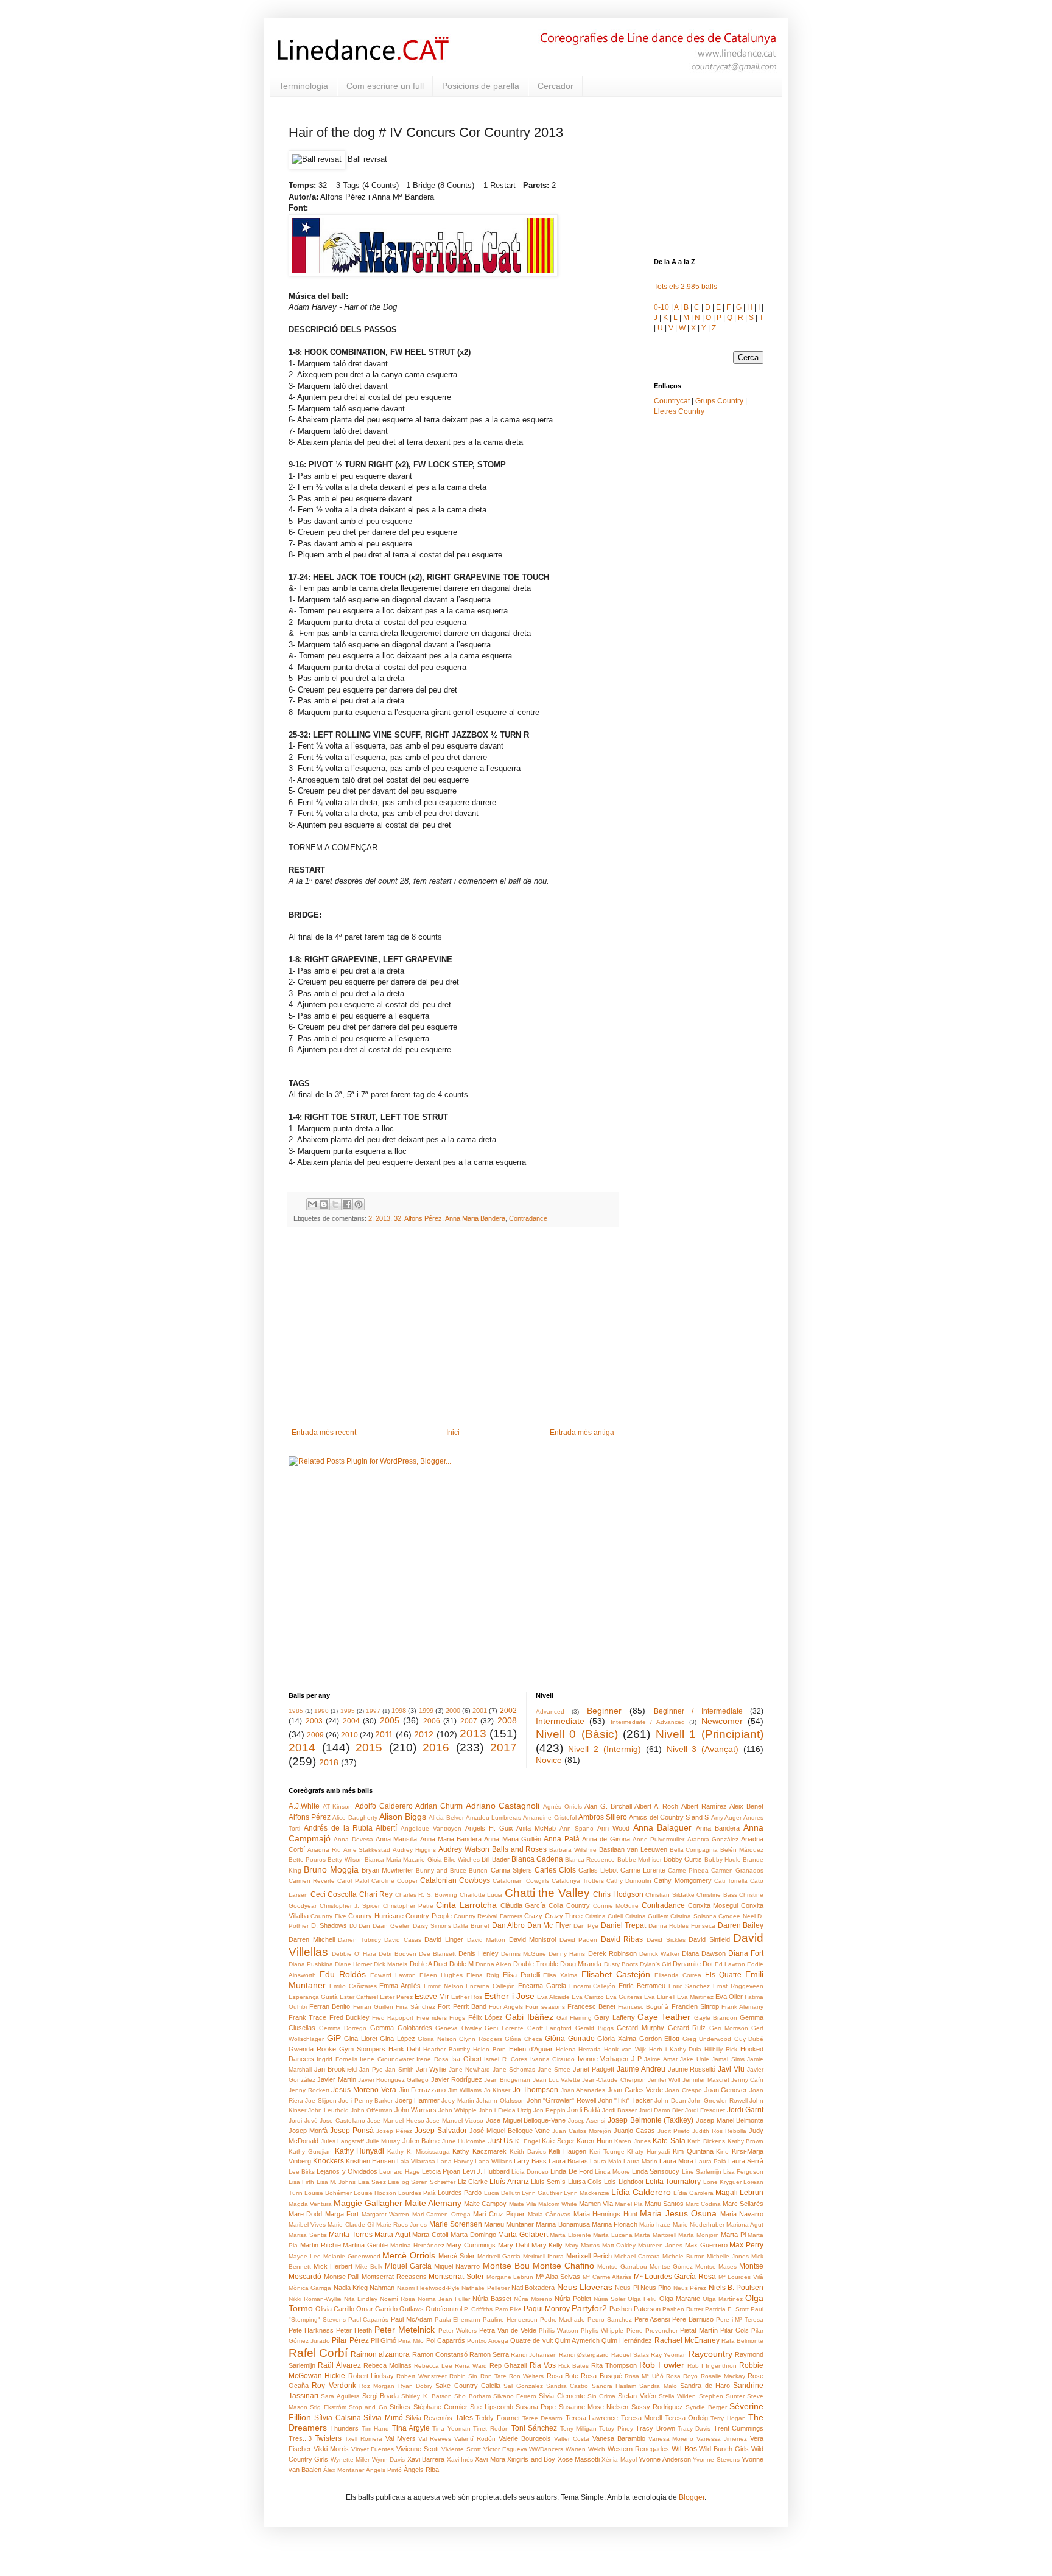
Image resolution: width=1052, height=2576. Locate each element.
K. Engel (528, 2141)
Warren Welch (585, 2449)
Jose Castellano (342, 2120)
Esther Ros (467, 1997)
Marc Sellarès (743, 2204)
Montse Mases (716, 2267)
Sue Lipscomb (491, 2407)
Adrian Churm (439, 1806)
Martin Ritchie (321, 2245)
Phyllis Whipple (602, 2330)
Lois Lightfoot (623, 2182)
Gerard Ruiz (687, 2028)
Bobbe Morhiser (640, 1859)
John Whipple (458, 2110)
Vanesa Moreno (671, 2439)
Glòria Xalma (617, 2039)
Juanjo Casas (634, 2131)
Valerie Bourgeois (525, 2438)
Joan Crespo (684, 2090)
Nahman (382, 2288)
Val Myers (401, 2438)
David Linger (444, 1939)
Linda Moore (612, 2172)
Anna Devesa (353, 1839)
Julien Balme (421, 2141)
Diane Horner (353, 1964)
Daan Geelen (392, 1926)
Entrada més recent (324, 1433)
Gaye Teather (664, 2017)
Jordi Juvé (303, 2120)
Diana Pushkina (311, 1964)
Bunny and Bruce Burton (452, 1870)
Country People (428, 1916)
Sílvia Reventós (429, 2418)
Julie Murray (384, 2141)
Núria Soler (609, 2299)
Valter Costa (572, 2439)
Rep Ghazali (508, 2365)
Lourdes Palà (417, 2193)
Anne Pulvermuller (658, 1839)
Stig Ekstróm (328, 2407)
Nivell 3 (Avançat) (703, 1749)
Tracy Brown (655, 2428)
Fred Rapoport (393, 2018)
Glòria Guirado (570, 2039)
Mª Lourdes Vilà (741, 2277)
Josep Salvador (441, 2131)
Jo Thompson (535, 2090)
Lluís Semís (548, 2182)
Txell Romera (363, 2439)
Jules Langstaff (343, 2141)
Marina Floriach (615, 2224)
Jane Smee (554, 2069)
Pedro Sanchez (610, 2319)
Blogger (692, 2497)
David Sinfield (709, 1939)
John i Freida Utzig (505, 2110)
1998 (399, 1711)
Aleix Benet (746, 1806)
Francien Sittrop (695, 2006)
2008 (507, 1720)
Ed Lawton (730, 1964)
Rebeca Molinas (387, 2365)
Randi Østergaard (584, 2355)
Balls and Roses (520, 1849)
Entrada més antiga (582, 1433)
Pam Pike (508, 2309)
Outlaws (412, 2309)
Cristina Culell (604, 1916)
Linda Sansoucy (656, 2171)
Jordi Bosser (619, 2110)
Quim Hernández (627, 2340)
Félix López (486, 2017)
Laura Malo (606, 2161)
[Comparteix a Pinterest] (359, 1204)
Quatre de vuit (531, 2340)
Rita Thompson (614, 2365)
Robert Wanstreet (421, 2376)
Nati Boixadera (533, 2288)
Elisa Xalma (560, 1975)
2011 (384, 1734)
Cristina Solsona (693, 1916)
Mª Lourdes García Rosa (675, 2277)
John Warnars (416, 2110)
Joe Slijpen (321, 2100)
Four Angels (506, 2007)
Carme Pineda (688, 1870)
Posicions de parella (481, 86)
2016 (436, 1747)
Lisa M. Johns (336, 2182)
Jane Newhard (469, 2069)
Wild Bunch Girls (724, 2449)
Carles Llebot (598, 1870)
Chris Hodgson (618, 1894)
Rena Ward (471, 2366)
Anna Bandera (718, 1828)
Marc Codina (703, 2204)
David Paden (579, 1940)
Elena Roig (483, 1975)
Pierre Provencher (652, 2330)
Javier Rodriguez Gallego (394, 2080)
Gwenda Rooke (312, 2049)
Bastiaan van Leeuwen (633, 1849)
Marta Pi (733, 2235)
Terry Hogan (728, 2418)
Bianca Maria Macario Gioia (403, 1859)
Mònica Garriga (310, 2288)
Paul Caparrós (369, 2319)
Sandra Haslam (614, 2386)
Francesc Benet (591, 2006)
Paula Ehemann (458, 2319)
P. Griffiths (478, 2309)
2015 (369, 1747)
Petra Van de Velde (508, 2330)
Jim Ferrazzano (423, 2090)
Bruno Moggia (331, 1869)
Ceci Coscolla (334, 1894)
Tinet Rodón (491, 2428)
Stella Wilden (677, 2396)
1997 (373, 1711)
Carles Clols (555, 1870)
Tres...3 (300, 2438)
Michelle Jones (728, 2256)
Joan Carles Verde (635, 2090)
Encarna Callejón (490, 1986)
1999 (426, 1711)
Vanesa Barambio (619, 2438)
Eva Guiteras (624, 1997)
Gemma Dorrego (343, 2028)
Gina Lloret (361, 2039)
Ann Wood (613, 1828)
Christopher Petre (408, 1906)
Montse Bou (506, 2266)
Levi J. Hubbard (486, 2171)
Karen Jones (633, 2141)
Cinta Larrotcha (466, 1905)
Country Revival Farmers (488, 1916)
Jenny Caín (747, 2080)
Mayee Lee (305, 2256)
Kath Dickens (706, 2141)
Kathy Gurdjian (310, 2152)
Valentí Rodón (475, 2439)
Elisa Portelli (521, 1975)
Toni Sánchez (534, 2428)
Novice (549, 1760)
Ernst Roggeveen (738, 1986)
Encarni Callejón (593, 1986)
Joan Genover (726, 2090)
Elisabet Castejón (616, 1974)
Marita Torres (351, 2235)
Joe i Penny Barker (366, 2100)
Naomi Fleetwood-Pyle (428, 2288)
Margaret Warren (385, 2214)
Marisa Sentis (308, 2235)
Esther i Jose (509, 1996)
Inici (453, 1433)
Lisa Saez (372, 2182)
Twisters (328, 2438)
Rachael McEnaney (687, 2340)
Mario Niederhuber (699, 2225)
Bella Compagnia (694, 1850)
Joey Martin (458, 2100)
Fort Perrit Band (462, 2006)
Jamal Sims (728, 2059)
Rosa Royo (682, 2376)
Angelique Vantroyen (431, 1828)
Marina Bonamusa (563, 2224)
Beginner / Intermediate (698, 1711)
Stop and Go (368, 2407)
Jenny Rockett (309, 2090)
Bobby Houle (723, 1859)
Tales (464, 2418)
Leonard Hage (400, 2172)
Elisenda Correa (678, 1975)
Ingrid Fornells (337, 2059)
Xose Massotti (579, 2459)
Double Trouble (536, 1964)
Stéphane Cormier (440, 2407)
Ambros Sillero (603, 1817)
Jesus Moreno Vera (363, 2090)
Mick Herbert (333, 2266)
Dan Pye (586, 1926)
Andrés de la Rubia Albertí (350, 1828)
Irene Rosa (432, 2059)
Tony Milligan (578, 2428)
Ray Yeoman (669, 2355)
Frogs (457, 2018)
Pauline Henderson (510, 2319)
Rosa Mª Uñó (644, 2376)
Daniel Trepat (624, 1925)
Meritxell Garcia (499, 2256)
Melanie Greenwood (352, 2256)
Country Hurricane (376, 1916)
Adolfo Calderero (384, 1806)
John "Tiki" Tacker (625, 2100)
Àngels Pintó (384, 2470)
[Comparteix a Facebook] (347, 1204)
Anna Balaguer (663, 1827)
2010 (349, 1735)
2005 (390, 1720)
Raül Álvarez (339, 2365)
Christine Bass (717, 1895)
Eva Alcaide (553, 1997)
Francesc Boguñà (643, 2007)
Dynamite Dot (693, 1964)
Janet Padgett (594, 2069)
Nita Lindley (361, 2299)
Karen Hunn (594, 2141)
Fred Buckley (349, 2017)
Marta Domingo (473, 2235)
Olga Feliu (642, 2299)
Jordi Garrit (745, 2110)
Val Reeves (435, 2439)
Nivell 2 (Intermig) (605, 1749)
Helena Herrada (579, 2049)
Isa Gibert (466, 2059)
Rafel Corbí (318, 2353)
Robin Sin (463, 2376)
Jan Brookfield (335, 2069)
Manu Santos (664, 2204)
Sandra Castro (567, 2386)
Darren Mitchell (312, 1939)
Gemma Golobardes (401, 2028)
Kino (722, 2152)
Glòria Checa (524, 2039)
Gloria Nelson (437, 2039)
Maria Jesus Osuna (678, 2213)
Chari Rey (376, 1894)
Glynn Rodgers (481, 2039)
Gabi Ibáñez (529, 2017)
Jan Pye (371, 2069)
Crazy (533, 1916)
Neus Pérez (690, 2288)
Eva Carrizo (588, 1997)
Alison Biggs (403, 1817)
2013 (383, 1218)
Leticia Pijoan (441, 2171)
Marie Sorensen (456, 2224)
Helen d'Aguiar (531, 2049)
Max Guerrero (706, 2245)
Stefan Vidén (637, 2396)
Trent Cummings (738, 2428)
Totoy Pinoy (616, 2428)
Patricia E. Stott (727, 2309)
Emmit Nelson (444, 1986)
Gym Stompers (362, 2049)
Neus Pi (626, 2288)
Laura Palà (711, 2161)
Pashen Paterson (635, 2309)
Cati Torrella (731, 1881)
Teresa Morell (641, 2418)
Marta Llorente (570, 2235)
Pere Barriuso (693, 2319)
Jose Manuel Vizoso (455, 2120)
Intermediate (560, 1721)
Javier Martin (336, 2079)
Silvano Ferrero (515, 2396)
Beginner (604, 1711)
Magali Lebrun (739, 2193)
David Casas (403, 1940)
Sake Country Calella (468, 2386)
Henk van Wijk (625, 2049)
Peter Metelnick (405, 2330)
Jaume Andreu (641, 2069)
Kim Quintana (693, 2151)
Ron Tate (493, 2376)
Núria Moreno (533, 2299)
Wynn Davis (388, 2459)
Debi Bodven (397, 1954)
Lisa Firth (301, 2182)
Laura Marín (640, 2161)
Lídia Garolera (693, 2193)
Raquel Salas (630, 2355)
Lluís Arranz (509, 2182)
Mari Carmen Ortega (441, 2214)
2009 (315, 1735)
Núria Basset (492, 2299)
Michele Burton (684, 2256)
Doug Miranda (581, 1964)
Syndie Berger (706, 2407)
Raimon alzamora (380, 2354)
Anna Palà (561, 1839)
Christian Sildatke (670, 1895)
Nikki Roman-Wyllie (315, 2299)
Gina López (398, 2039)
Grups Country (719, 401)
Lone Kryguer (722, 2182)
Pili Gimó (384, 2340)
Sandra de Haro (705, 2386)
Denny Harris (567, 1954)
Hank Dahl (405, 2049)
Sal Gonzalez (523, 2386)
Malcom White (558, 2204)
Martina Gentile (365, 2245)
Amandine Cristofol (549, 1817)
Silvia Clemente (562, 2396)
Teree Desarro (542, 2418)
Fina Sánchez (416, 2007)
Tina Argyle (411, 2428)
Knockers (328, 2161)
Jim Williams (465, 2090)
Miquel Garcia (408, 2266)
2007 (469, 1721)
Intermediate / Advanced (648, 1722)
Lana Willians (493, 2161)
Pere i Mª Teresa (740, 2319)
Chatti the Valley (547, 1893)
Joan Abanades (583, 2090)
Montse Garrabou (622, 2267)
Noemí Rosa (398, 2299)
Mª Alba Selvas (558, 2277)
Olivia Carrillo (335, 2309)
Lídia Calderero (641, 2192)
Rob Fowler (662, 2365)
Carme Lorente (643, 1870)
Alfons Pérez (423, 1218)
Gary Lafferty (614, 2017)
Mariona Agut (745, 2225)
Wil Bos (684, 2449)
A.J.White (304, 1806)
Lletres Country (679, 411)
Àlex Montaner (344, 2470)
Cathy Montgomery (682, 1880)
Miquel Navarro (457, 2266)
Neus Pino (656, 2288)
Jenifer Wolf (664, 2080)
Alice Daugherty (355, 1817)
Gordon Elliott (660, 2039)
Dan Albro (509, 1925)
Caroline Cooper (394, 1881)
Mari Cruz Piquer (499, 2214)
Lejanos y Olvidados (347, 2171)
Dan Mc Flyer (549, 1925)
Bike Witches (462, 1859)
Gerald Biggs (594, 2028)
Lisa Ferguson (743, 2172)
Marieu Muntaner (509, 2224)
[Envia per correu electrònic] (312, 1204)
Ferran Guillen (373, 2007)
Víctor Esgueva (505, 2449)
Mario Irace (655, 2225)
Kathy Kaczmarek (479, 2151)
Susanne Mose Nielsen (594, 2407)
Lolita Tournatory (673, 2182)
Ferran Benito (330, 2006)
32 (398, 1218)
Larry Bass (530, 2161)
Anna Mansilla (396, 1839)
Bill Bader (495, 1859)
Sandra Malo (658, 2386)
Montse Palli (342, 2277)
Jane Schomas (514, 2069)
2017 (503, 1747)
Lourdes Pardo (460, 2193)
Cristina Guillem (647, 1916)
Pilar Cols (735, 2330)
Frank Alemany (742, 2007)
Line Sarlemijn (702, 2172)
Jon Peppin (549, 2110)
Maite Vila (523, 2204)
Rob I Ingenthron (712, 2366)
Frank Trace (307, 2017)
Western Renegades (638, 2449)
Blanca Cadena (537, 1859)
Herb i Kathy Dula (675, 2049)
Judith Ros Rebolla (719, 2131)
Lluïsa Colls (585, 2182)
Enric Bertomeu (642, 1986)
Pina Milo (411, 2341)
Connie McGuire (616, 1906)
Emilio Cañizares (353, 1986)
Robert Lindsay (371, 2376)
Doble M (461, 1964)
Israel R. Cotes (506, 2059)
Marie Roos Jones (402, 2225)
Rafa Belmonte (742, 2341)
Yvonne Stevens (716, 2459)
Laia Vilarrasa (416, 2161)
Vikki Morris (331, 2449)
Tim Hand (375, 2428)
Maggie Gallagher (368, 2203)
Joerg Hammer (417, 2100)
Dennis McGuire (524, 1954)
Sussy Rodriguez (657, 2407)
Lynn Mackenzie (587, 2193)
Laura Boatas (568, 2161)
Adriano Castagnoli (503, 1806)
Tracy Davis (694, 2428)
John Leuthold (328, 2110)
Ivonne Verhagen (603, 2059)
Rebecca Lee (433, 2366)
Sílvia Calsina (337, 2418)
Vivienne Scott (418, 2449)
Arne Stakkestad (367, 1850)
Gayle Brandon (716, 2018)
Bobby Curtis (683, 1859)
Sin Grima (601, 2396)
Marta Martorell (655, 2235)
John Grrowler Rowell (718, 2100)
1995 (348, 1711)
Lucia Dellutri (502, 2193)
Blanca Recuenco (590, 1859)
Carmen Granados (737, 1870)
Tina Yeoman (451, 2428)
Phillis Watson (559, 2330)
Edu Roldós (343, 1974)
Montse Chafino (563, 2266)
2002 (508, 1711)
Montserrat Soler (456, 2277)
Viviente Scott (461, 2449)
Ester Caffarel (359, 1997)
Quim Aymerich (577, 2340)
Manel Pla (629, 2204)
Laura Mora (676, 2161)
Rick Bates (573, 2366)
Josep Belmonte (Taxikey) (650, 2120)
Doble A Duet (429, 1964)
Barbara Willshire (573, 1850)
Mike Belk (369, 2267)
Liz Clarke (473, 2182)
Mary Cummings (471, 2245)
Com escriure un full (385, 86)
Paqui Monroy (547, 2309)
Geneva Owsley (458, 2028)
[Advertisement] (453, 1328)
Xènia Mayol (619, 2459)
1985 (296, 1711)
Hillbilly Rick (721, 2049)
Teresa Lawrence (592, 2418)
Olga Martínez (723, 2299)
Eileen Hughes (441, 1975)
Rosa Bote (563, 2376)
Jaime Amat (661, 2059)
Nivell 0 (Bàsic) (577, 1734)
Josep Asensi (587, 2120)
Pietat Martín (699, 2330)
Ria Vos (543, 2365)
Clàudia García (523, 1905)
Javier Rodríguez (457, 2079)
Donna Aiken (493, 1964)
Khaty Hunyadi (648, 2152)
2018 (329, 1762)
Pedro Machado (563, 2319)
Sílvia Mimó (383, 2418)
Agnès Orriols (563, 1806)
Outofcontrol (444, 2309)
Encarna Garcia (542, 1986)
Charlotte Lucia (481, 1895)
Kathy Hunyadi (360, 2151)
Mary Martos (582, 2245)
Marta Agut (392, 2235)
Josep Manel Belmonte (730, 2120)
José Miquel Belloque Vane (510, 2131)
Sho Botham (472, 2396)
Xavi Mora (490, 2459)
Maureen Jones (660, 2245)
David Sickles (666, 1940)
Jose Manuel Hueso (395, 2120)
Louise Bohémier (328, 2193)
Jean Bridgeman (507, 2080)
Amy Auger (726, 1817)
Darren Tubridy (359, 1940)
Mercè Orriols (409, 2255)
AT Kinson (338, 1806)
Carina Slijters (511, 1870)
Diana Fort (746, 1953)
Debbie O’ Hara (354, 1954)
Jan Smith (400, 2069)
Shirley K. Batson (426, 2396)
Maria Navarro (742, 2214)
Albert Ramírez (704, 1806)
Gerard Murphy (640, 2028)
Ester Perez (396, 1997)
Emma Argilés (400, 1986)
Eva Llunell (660, 1997)
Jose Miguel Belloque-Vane (526, 2120)
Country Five (328, 1916)
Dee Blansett (437, 1954)
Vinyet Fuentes (373, 2449)
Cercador (556, 86)
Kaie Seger (558, 2141)
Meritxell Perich (589, 2256)
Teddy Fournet (497, 2418)
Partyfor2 (589, 2308)
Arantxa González (713, 1839)
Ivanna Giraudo (552, 2059)
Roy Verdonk (334, 2386)
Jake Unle (694, 2059)
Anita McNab (536, 1828)
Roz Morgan (377, 2386)
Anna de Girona (606, 1839)
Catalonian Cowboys (455, 1880)
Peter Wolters (458, 2330)
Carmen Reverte (312, 1881)
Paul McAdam (412, 2319)
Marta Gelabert (523, 2235)
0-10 (661, 307)
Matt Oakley (619, 2245)
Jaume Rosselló (692, 2069)
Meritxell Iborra (544, 2256)
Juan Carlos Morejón (582, 2131)
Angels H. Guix (489, 1828)
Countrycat (672, 401)
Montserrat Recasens (394, 2277)
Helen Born (489, 2049)
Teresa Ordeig (686, 2418)
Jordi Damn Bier (661, 2110)
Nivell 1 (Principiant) (710, 1734)
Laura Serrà (746, 2161)
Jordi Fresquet (705, 2110)
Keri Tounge (607, 2152)
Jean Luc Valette (557, 2080)
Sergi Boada (380, 2396)
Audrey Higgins (414, 1850)
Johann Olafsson (500, 2100)
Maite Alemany (433, 2203)
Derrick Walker (659, 1954)
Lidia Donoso (530, 2172)
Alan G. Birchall (608, 1806)
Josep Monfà (308, 2131)
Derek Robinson (612, 1953)
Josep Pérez (394, 2131)
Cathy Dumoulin (629, 1881)
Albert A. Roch (656, 1806)
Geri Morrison (729, 2028)
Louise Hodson (375, 2193)
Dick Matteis (391, 1964)
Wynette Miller (350, 2459)
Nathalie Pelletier (485, 2288)
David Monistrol (533, 1939)
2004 (351, 1721)
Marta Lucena (613, 2235)
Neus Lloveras (585, 2287)
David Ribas (622, 1939)
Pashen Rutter (683, 2309)
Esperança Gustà (313, 1997)
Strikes (400, 2407)
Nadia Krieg (351, 2288)
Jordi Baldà (584, 2110)
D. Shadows (329, 1925)
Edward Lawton (393, 1975)
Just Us (501, 2141)
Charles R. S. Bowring (426, 1895)
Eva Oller (729, 1997)
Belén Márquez (742, 1850)
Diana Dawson (704, 1953)
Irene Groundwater (387, 2059)
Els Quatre (723, 1975)
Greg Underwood (707, 2039)
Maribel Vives (307, 2225)
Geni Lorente (504, 2028)
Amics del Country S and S (669, 1817)
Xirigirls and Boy (531, 2459)
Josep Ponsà (352, 2131)
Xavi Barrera (426, 2459)
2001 (480, 1711)
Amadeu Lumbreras (493, 1817)
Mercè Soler (457, 2256)
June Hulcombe (464, 2141)
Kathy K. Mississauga (419, 2152)
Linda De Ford (571, 2171)
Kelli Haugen (567, 2151)
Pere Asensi (652, 2319)
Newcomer (722, 1721)
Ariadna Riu (324, 1850)
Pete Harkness (311, 2330)
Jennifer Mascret (706, 2080)
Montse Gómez (671, 2267)
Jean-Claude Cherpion (614, 2080)
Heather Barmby (447, 2049)
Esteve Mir (432, 1997)
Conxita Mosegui (713, 1905)
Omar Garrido (377, 2309)
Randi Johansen (534, 2355)
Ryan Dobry (415, 2386)
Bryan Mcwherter (387, 1870)
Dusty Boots (621, 1964)
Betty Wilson (345, 1859)
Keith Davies (528, 2152)
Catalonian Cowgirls (521, 1881)
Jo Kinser (497, 2090)
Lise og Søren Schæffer (422, 2182)
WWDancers (546, 2449)
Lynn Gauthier (542, 2193)
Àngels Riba (421, 2470)
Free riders (432, 2018)
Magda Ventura (310, 2204)
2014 (302, 1747)
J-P (636, 2059)
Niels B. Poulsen (736, 2288)
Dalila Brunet (471, 1926)
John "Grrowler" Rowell (561, 2100)
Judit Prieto (674, 2131)
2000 (453, 1711)
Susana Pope (536, 2407)
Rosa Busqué (601, 2376)
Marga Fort (342, 2214)
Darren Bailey (741, 1925)
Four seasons (545, 2007)
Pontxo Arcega (488, 2341)
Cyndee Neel (737, 1916)
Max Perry (746, 2245)
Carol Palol (353, 1881)
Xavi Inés (460, 2459)
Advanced (550, 1712)
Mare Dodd (305, 2214)
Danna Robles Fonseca (682, 1926)
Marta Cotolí (430, 2235)
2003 (314, 1721)
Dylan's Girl (655, 1964)
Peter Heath (354, 2330)
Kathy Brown (746, 2141)
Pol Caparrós (446, 2340)
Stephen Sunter (722, 2396)
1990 (321, 1711)
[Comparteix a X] (335, 1204)
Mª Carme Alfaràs (607, 2277)
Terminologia (303, 86)
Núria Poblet (573, 2299)
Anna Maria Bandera (475, 1218)
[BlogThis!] (324, 1204)
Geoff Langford (550, 2028)
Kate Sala (669, 2141)
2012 (424, 1734)
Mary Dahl (514, 2245)
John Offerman (372, 2110)
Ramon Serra (489, 2354)
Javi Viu (731, 2069)
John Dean (670, 2100)
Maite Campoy (485, 2204)
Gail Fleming (574, 2018)
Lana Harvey (455, 2161)
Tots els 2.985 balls (686, 287)
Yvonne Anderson (665, 2459)
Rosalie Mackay (723, 2376)
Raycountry (710, 2354)
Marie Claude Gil (351, 2225)
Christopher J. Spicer (350, 1906)
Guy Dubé (749, 2039)
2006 (432, 1721)
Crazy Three (564, 1916)
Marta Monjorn (699, 2235)
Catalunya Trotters (578, 1881)
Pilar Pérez (350, 2340)
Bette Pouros (307, 1859)
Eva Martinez (695, 1997)
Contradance (528, 1218)
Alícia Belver (446, 1817)
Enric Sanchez (689, 1986)
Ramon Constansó (440, 2354)
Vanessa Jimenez (722, 2439)
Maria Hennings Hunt (605, 2214)
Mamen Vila (596, 2204)
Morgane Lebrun (510, 2277)
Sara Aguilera (340, 2396)
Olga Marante (680, 2299)
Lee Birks (302, 2172)
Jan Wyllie (431, 2069)
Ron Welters (526, 2376)
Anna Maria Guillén (513, 1839)
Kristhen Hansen (370, 2161)
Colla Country (569, 1905)
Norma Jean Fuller (444, 2299)
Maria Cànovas (549, 2214)
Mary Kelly (547, 2245)
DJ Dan (360, 1926)
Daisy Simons (432, 1926)
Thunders (344, 2428)
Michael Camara (637, 2256)
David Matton (486, 1940)
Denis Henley (479, 1953)
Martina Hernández (417, 2245)
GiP (334, 2038)
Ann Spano (577, 1828)
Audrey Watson (464, 1849)
